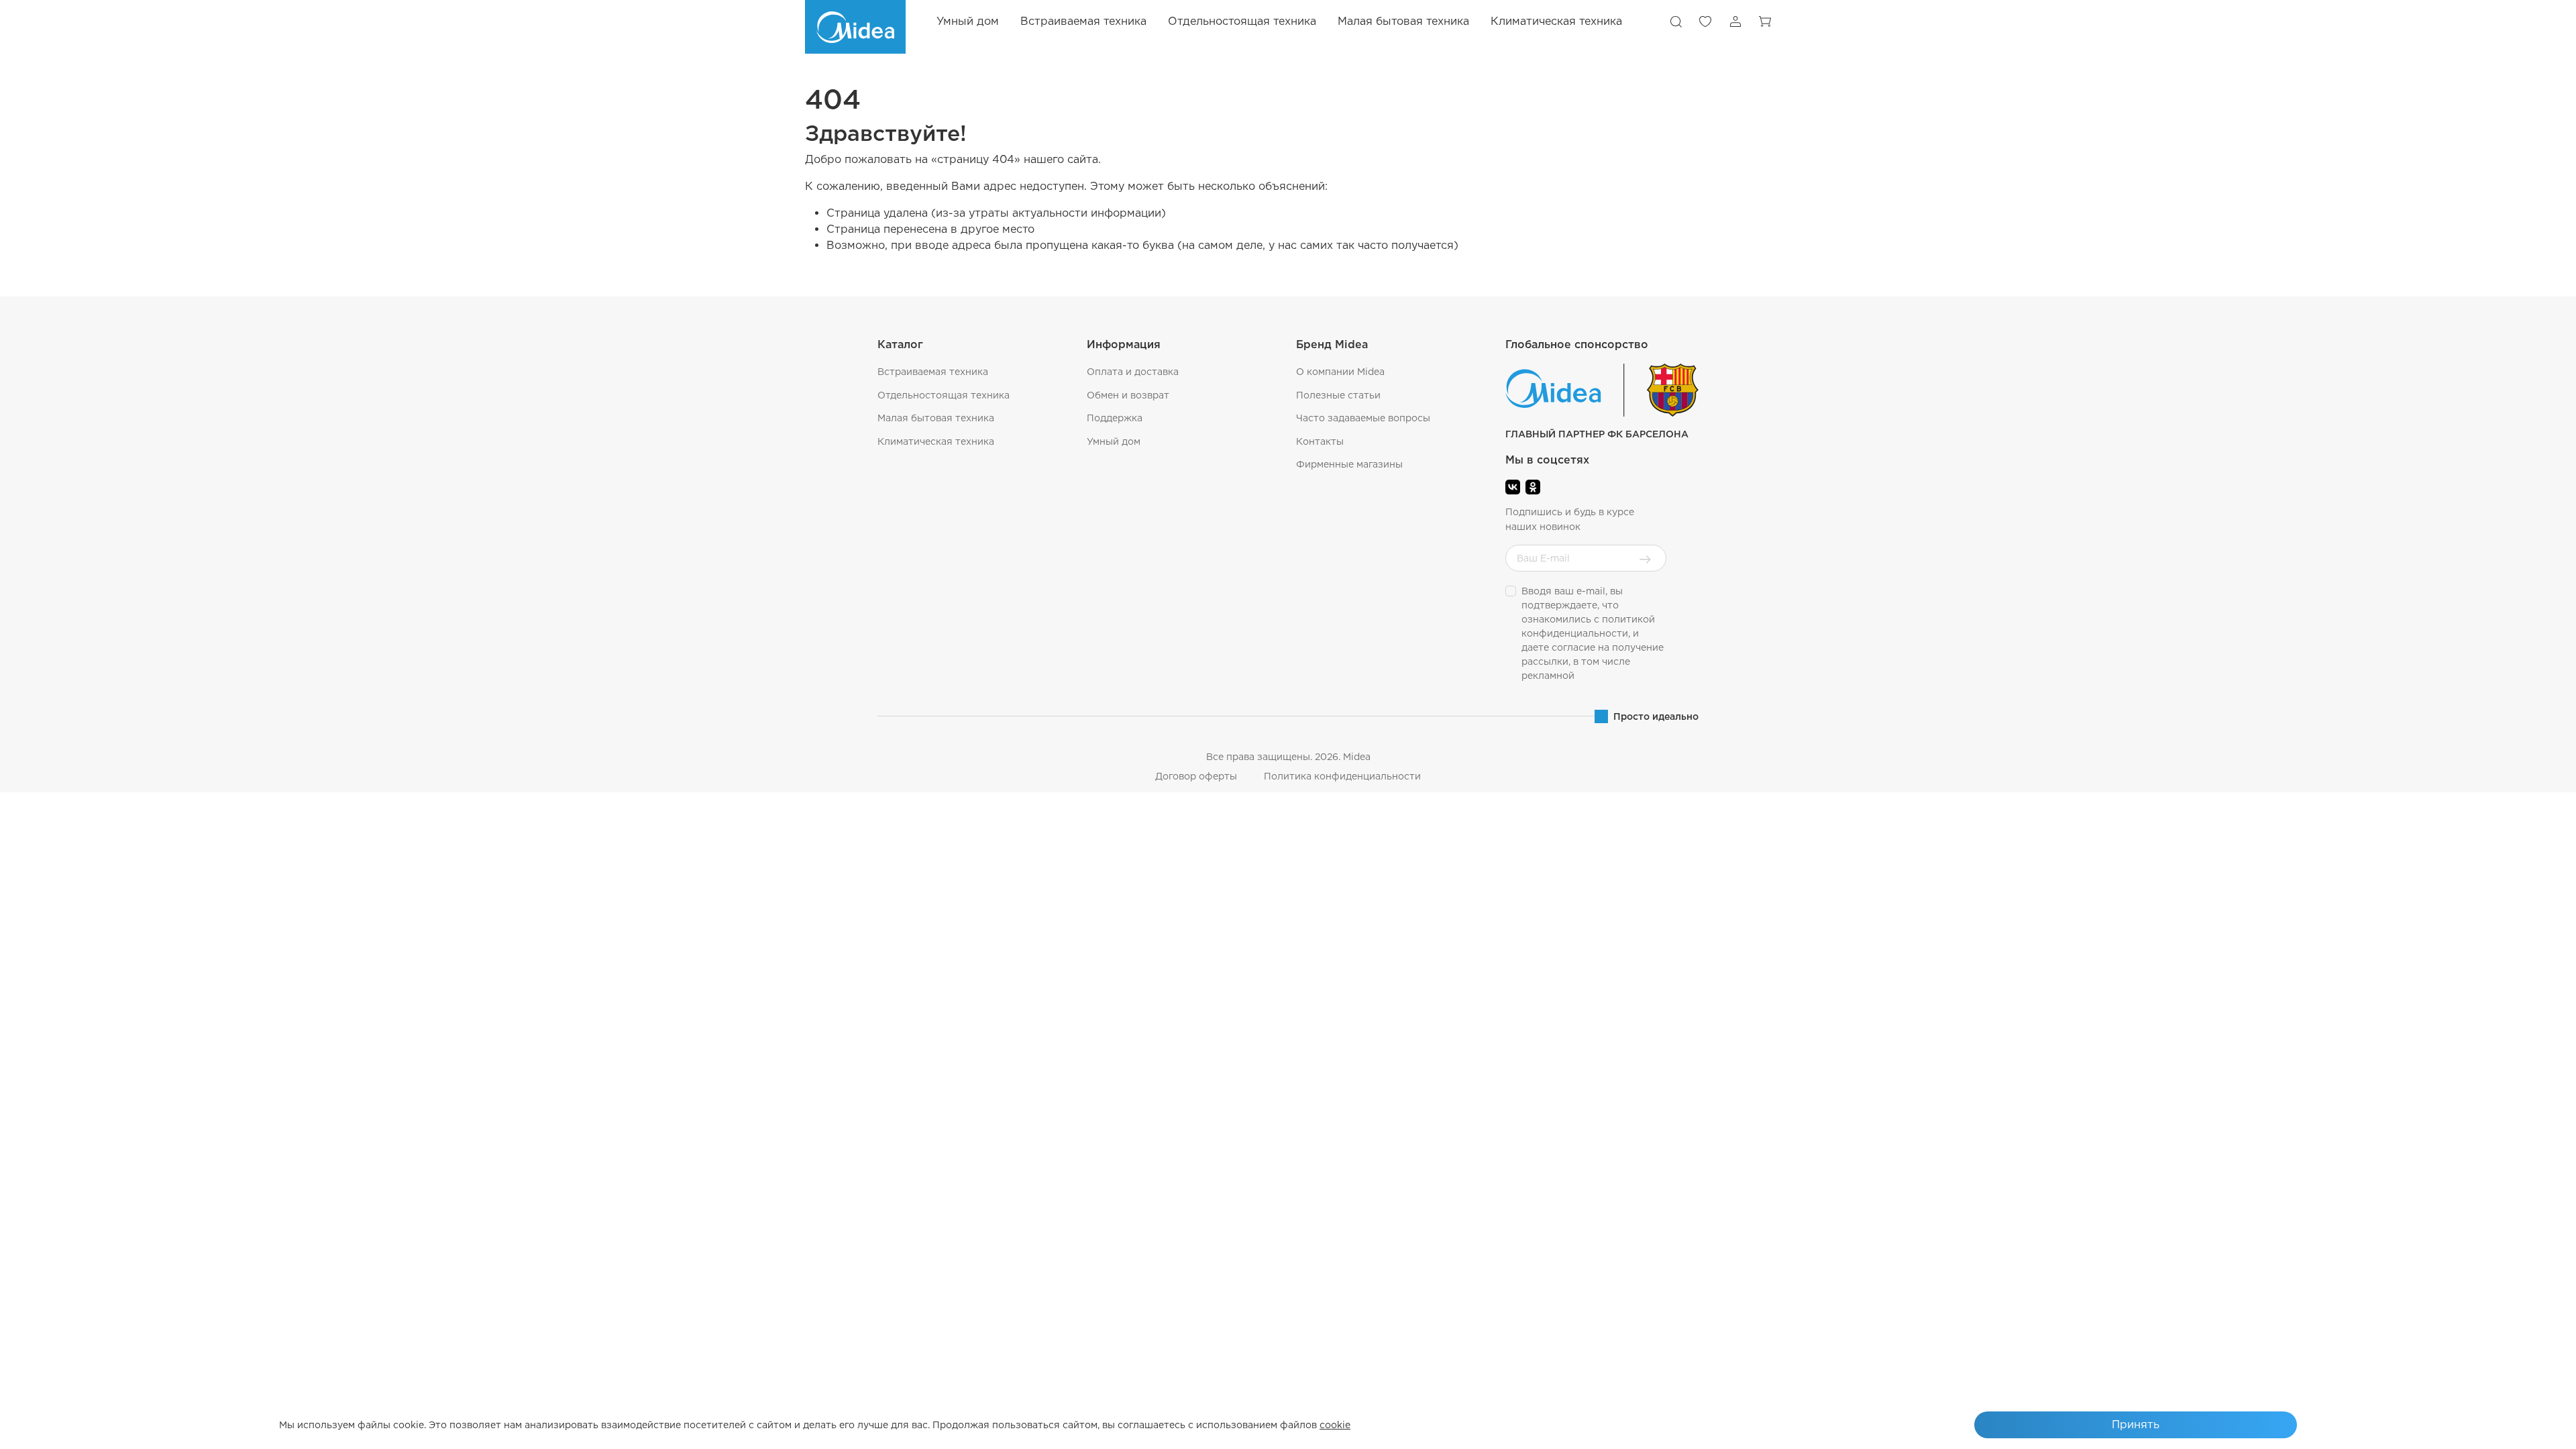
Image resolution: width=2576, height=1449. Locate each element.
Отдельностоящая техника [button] (1242, 21)
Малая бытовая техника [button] (1403, 21)
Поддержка (1115, 418)
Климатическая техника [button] (1556, 21)
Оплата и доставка (1133, 372)
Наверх (2533, 1429)
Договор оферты (1196, 776)
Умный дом (968, 21)
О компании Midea (1340, 372)
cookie (1335, 1425)
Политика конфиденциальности (1342, 776)
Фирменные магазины (1349, 464)
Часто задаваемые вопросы (1363, 418)
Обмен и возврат (1128, 395)
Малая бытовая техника (936, 418)
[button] (1676, 21)
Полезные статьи (1338, 395)
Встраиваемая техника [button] (1083, 21)
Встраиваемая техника (933, 372)
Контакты (1320, 441)
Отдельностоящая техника (944, 395)
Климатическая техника (936, 441)
